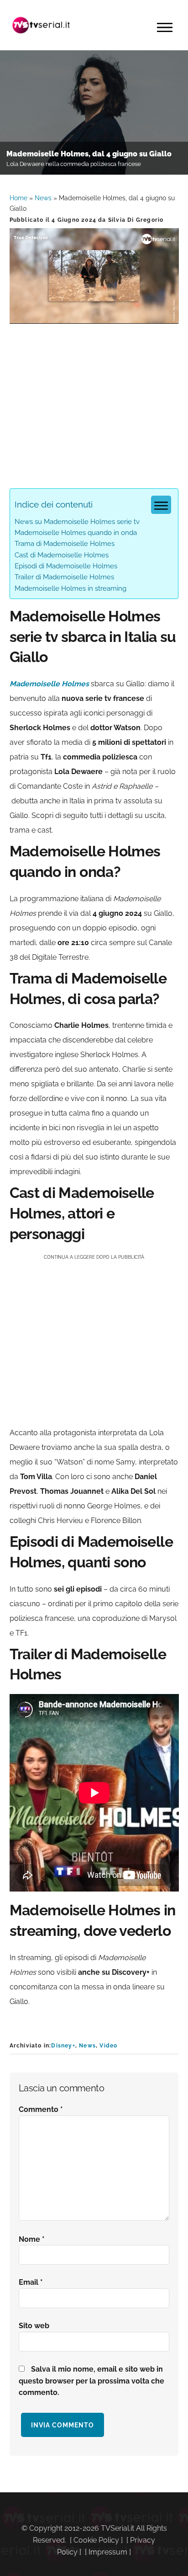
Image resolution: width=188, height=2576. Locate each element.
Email (31, 2282)
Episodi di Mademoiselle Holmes (66, 566)
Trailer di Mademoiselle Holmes (64, 577)
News (43, 198)
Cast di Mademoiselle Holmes (62, 555)
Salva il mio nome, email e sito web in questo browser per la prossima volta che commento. (91, 2381)
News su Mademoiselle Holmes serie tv (77, 522)
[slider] (93, 317)
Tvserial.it (42, 25)
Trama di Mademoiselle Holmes (65, 544)
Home (18, 198)
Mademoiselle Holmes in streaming (70, 588)
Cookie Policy (96, 2540)
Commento (41, 2109)
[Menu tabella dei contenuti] (161, 505)
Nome (32, 2239)
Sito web (34, 2326)
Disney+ (63, 2046)
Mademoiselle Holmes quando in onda (76, 533)
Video (108, 2046)
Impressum (108, 2552)
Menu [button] (165, 27)
